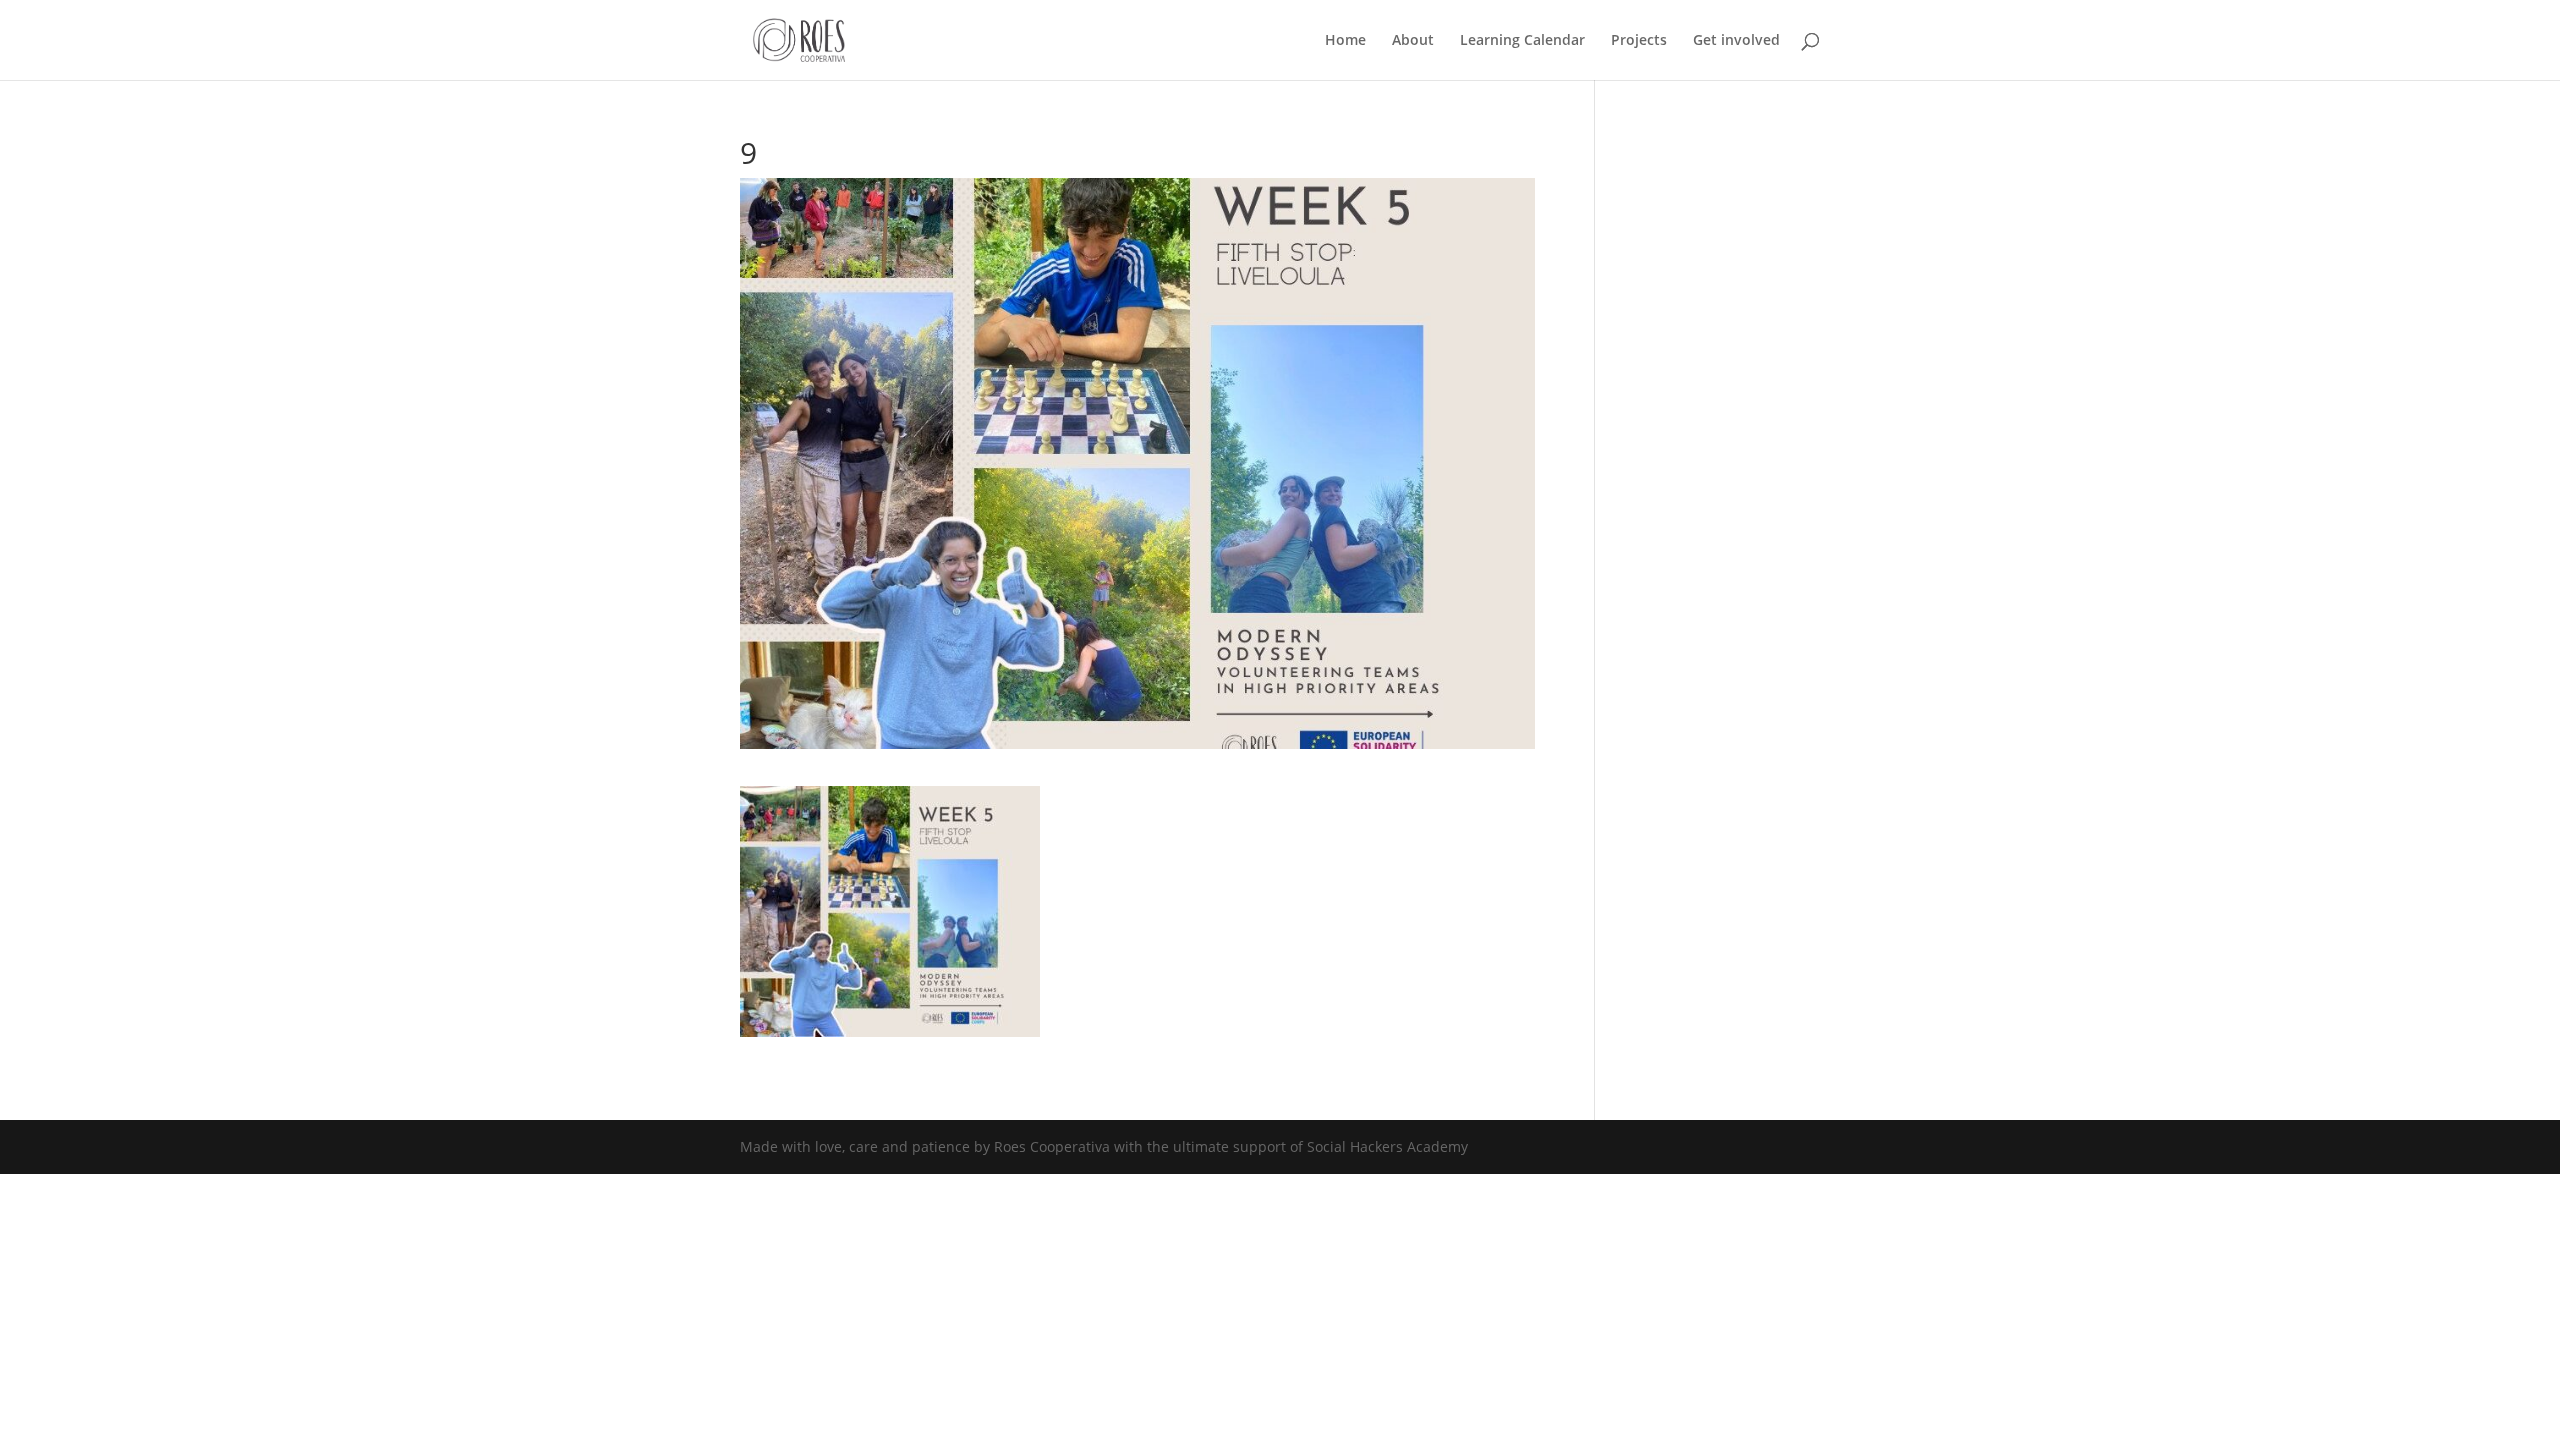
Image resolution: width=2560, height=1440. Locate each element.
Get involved (1736, 41)
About (1413, 41)
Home (1345, 41)
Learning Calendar (1522, 41)
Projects (1639, 41)
